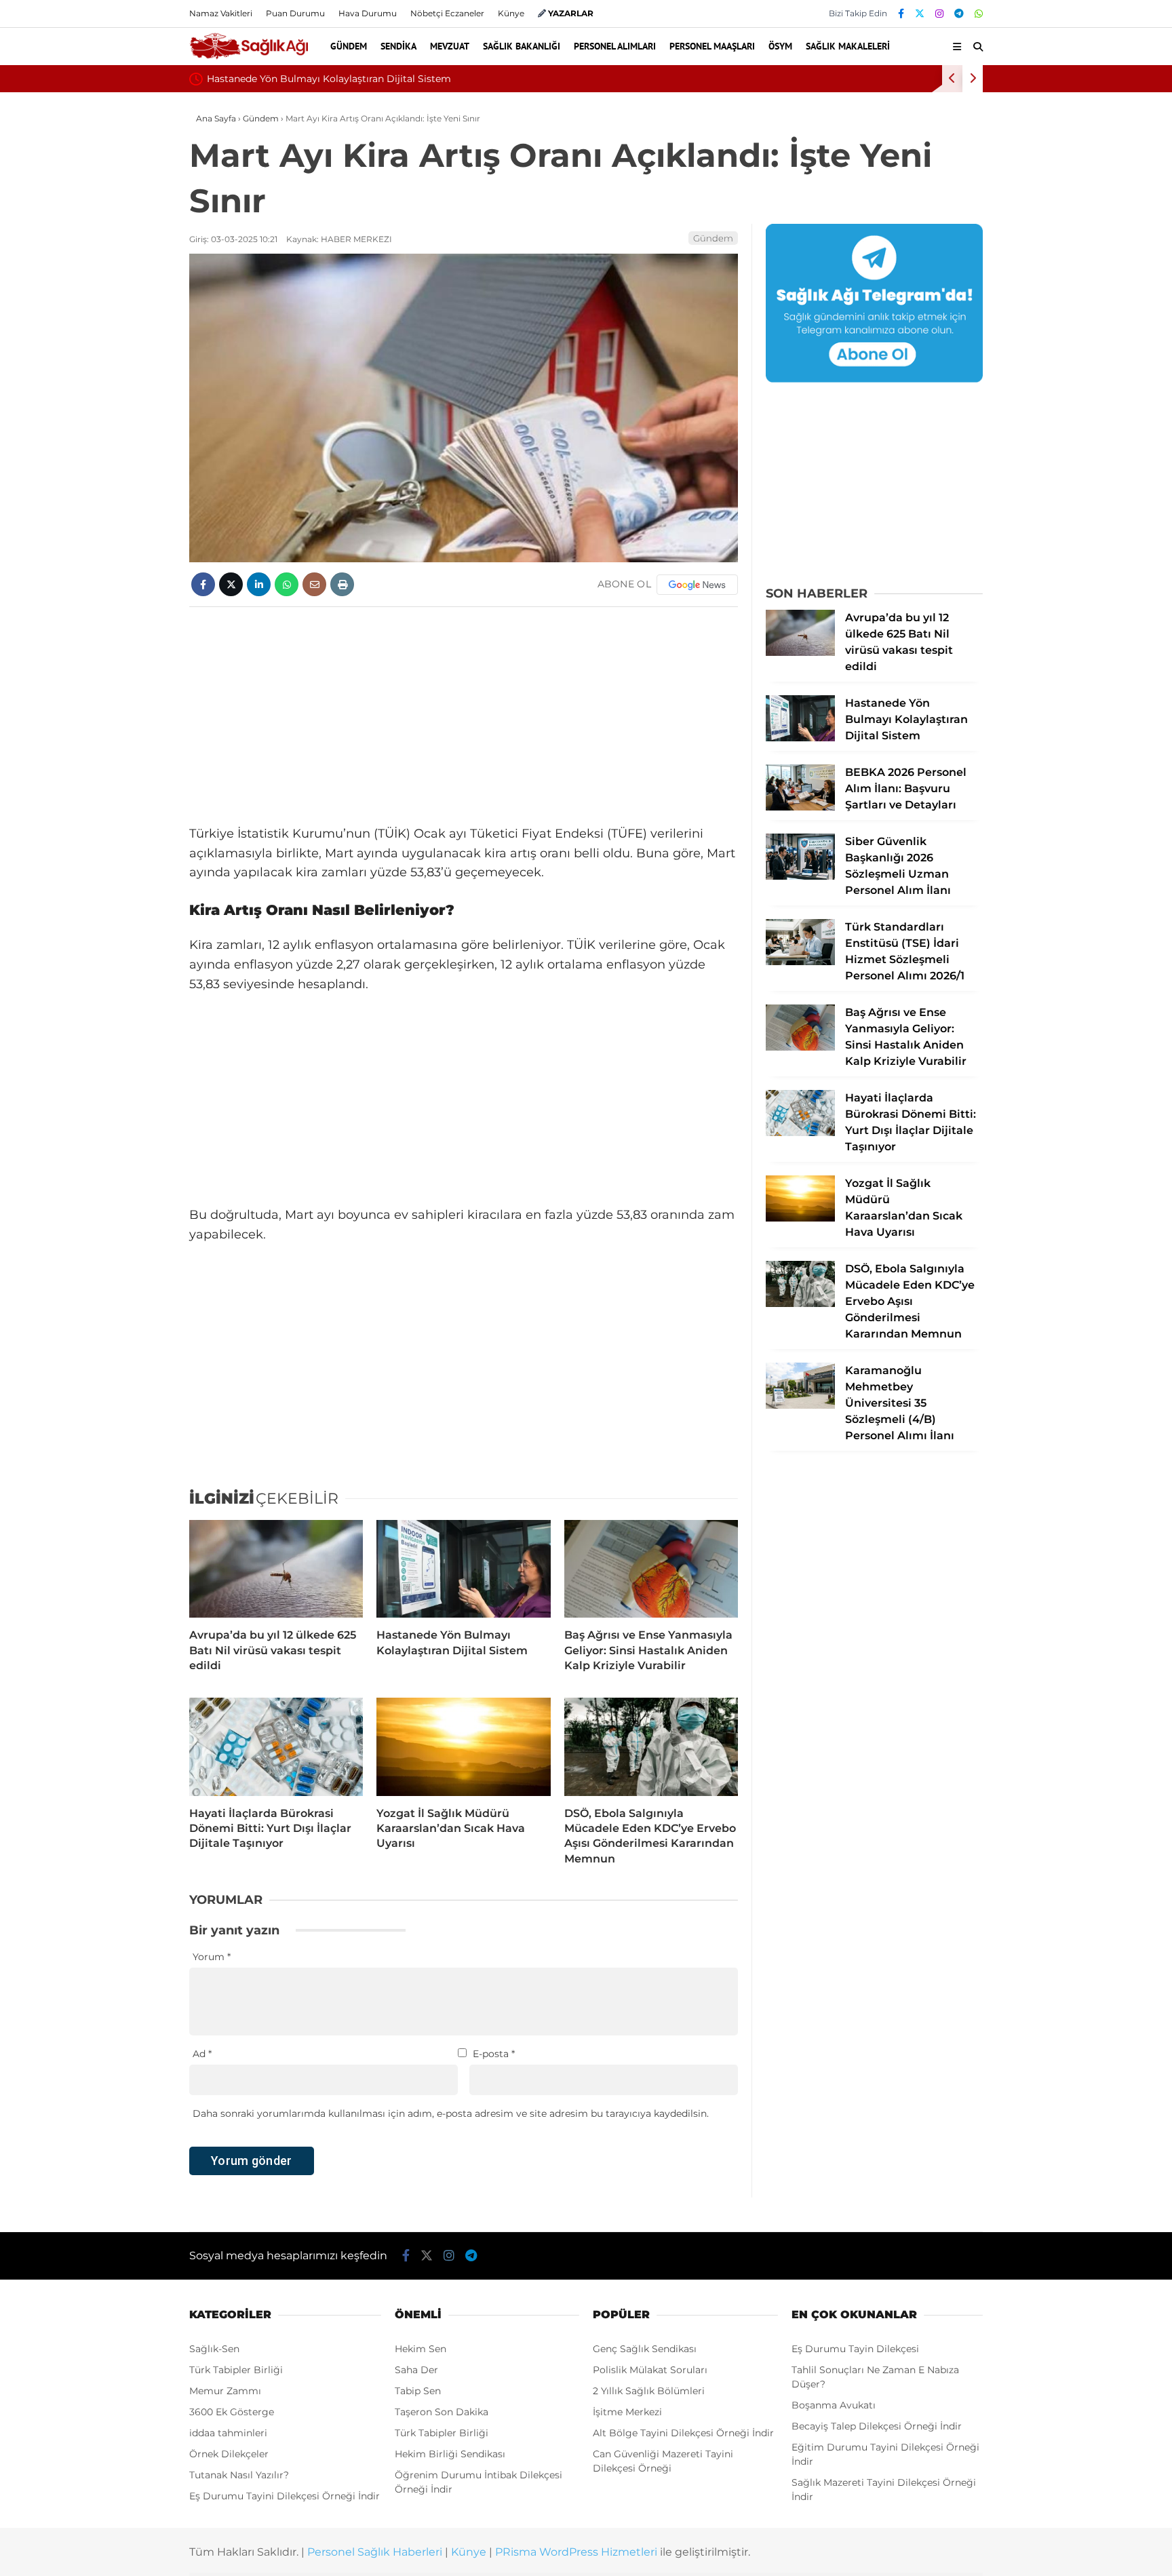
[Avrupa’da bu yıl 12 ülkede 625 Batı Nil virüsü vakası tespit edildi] (276, 1569)
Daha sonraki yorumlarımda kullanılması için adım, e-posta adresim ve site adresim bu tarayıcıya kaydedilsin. (451, 2113)
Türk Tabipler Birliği (236, 2370)
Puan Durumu (295, 13)
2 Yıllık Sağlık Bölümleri (649, 2391)
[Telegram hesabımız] (959, 14)
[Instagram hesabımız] (939, 14)
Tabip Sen (418, 2391)
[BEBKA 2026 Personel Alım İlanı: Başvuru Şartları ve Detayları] (800, 807)
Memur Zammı (225, 2391)
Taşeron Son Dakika (442, 2412)
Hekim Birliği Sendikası (450, 2454)
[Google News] (697, 585)
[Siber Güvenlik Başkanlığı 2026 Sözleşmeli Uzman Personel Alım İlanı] (800, 876)
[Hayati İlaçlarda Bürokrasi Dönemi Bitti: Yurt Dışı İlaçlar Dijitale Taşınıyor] (276, 1746)
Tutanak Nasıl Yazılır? (239, 2475)
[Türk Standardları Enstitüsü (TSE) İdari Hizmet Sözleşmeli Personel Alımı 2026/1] (800, 962)
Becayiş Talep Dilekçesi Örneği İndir (877, 2426)
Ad (202, 2054)
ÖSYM (780, 46)
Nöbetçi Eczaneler (447, 13)
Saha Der (416, 2370)
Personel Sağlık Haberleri (375, 2552)
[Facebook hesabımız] (901, 14)
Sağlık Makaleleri (848, 46)
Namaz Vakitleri (221, 13)
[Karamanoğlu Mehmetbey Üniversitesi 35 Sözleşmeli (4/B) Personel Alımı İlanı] (800, 1405)
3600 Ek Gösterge (232, 2412)
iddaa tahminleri (228, 2433)
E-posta (494, 2054)
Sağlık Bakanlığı (522, 46)
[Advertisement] (464, 716)
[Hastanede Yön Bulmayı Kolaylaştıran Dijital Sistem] (463, 1569)
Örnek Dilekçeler (229, 2454)
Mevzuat (450, 46)
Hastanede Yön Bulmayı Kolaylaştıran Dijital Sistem (329, 79)
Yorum (212, 1957)
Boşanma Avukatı (834, 2405)
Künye (511, 13)
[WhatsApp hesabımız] (979, 14)
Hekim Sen (421, 2349)
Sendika (398, 46)
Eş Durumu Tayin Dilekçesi (855, 2349)
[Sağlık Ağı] (249, 57)
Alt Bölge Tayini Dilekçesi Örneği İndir (683, 2433)
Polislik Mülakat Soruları (650, 2370)
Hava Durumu (368, 13)
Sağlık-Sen (214, 2349)
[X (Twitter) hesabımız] (920, 14)
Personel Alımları (615, 46)
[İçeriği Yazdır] (342, 584)
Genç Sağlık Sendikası (645, 2349)
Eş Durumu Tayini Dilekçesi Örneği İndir (285, 2496)
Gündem (349, 46)
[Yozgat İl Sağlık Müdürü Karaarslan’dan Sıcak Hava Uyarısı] (463, 1746)
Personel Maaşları (712, 46)
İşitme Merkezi (627, 2412)
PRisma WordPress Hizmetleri (576, 2552)
